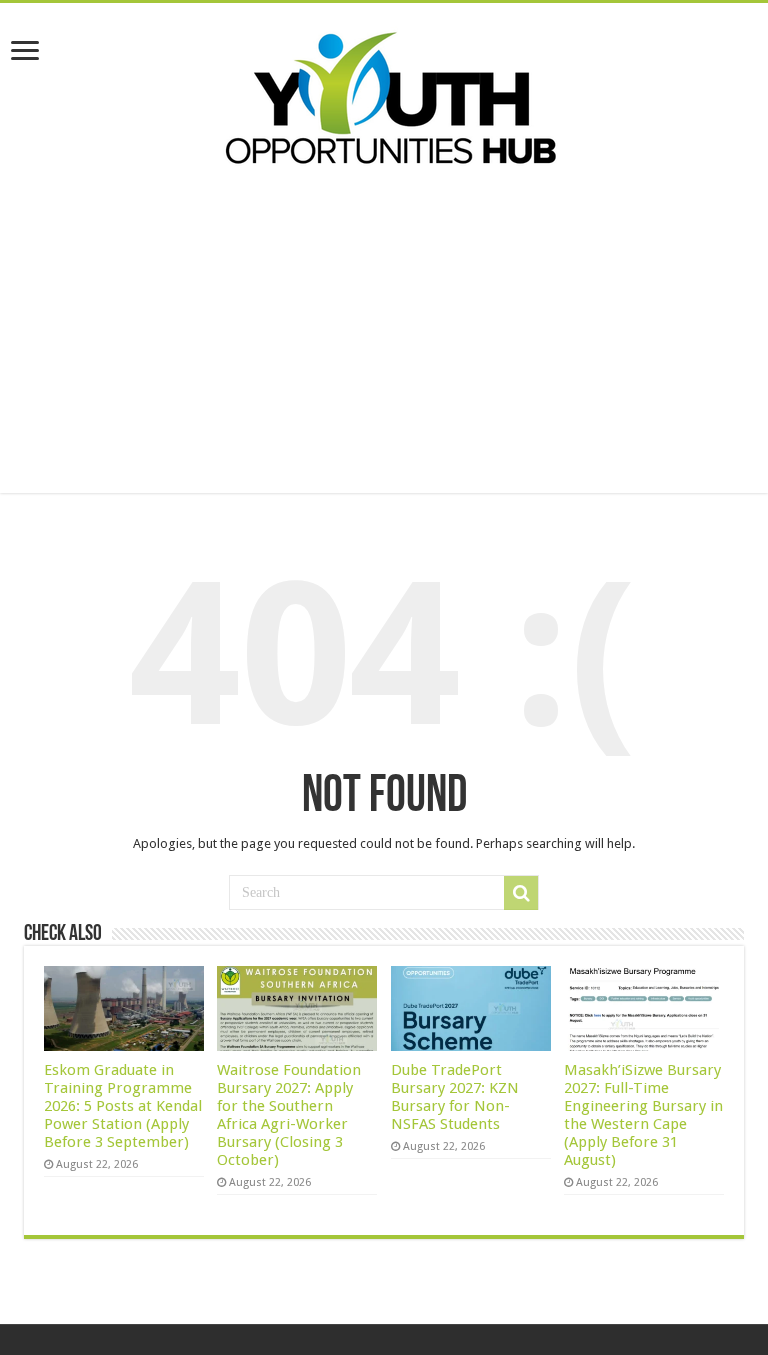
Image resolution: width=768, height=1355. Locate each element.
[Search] (521, 893)
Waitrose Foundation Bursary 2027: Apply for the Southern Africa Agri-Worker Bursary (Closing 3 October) (289, 1115)
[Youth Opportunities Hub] (384, 94)
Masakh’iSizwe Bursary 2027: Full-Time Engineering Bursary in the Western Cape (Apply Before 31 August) (643, 1115)
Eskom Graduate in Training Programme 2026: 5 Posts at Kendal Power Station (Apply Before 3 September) (123, 1106)
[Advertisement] (384, 353)
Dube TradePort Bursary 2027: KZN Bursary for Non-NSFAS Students (455, 1097)
